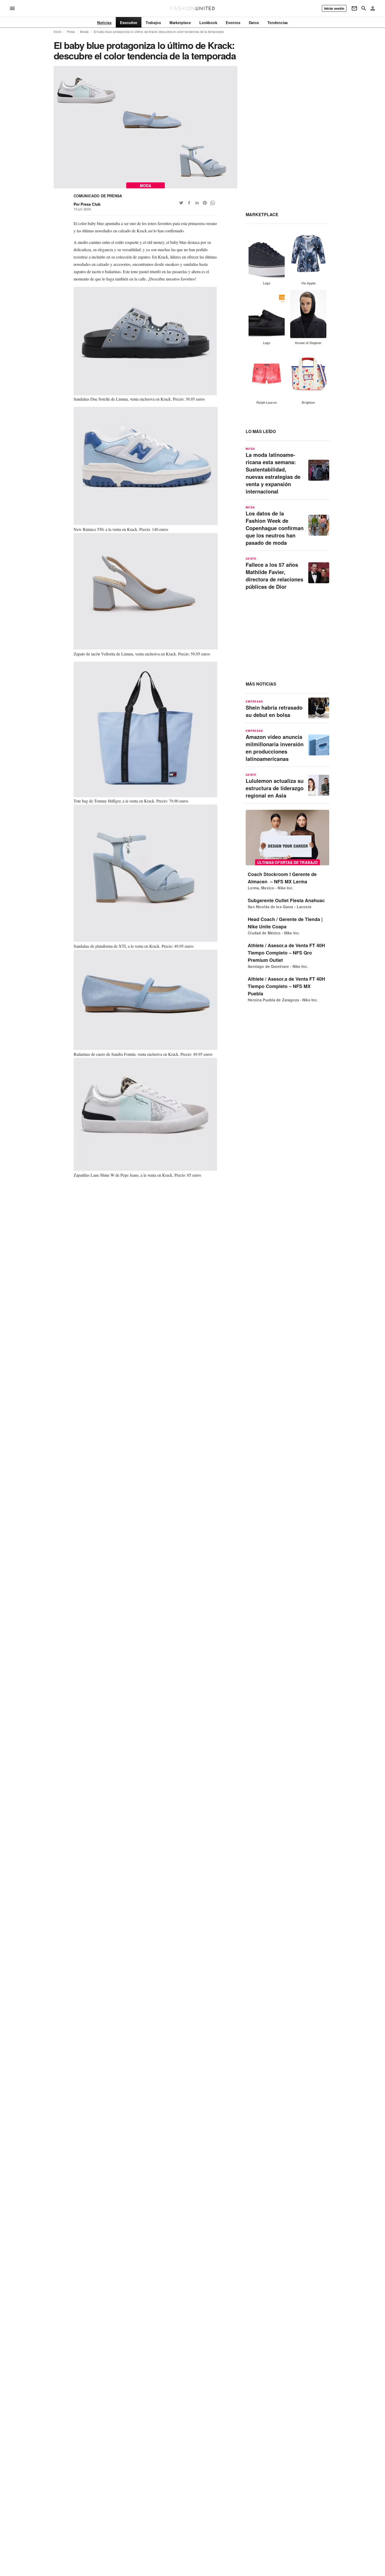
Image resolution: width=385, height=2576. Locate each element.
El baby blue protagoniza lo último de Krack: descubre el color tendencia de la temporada (159, 32)
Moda (84, 32)
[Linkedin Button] (197, 203)
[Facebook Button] (189, 203)
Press (71, 32)
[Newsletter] (354, 8)
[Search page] (364, 8)
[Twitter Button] (181, 203)
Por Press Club (87, 204)
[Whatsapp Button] (213, 203)
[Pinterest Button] (205, 203)
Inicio (58, 32)
